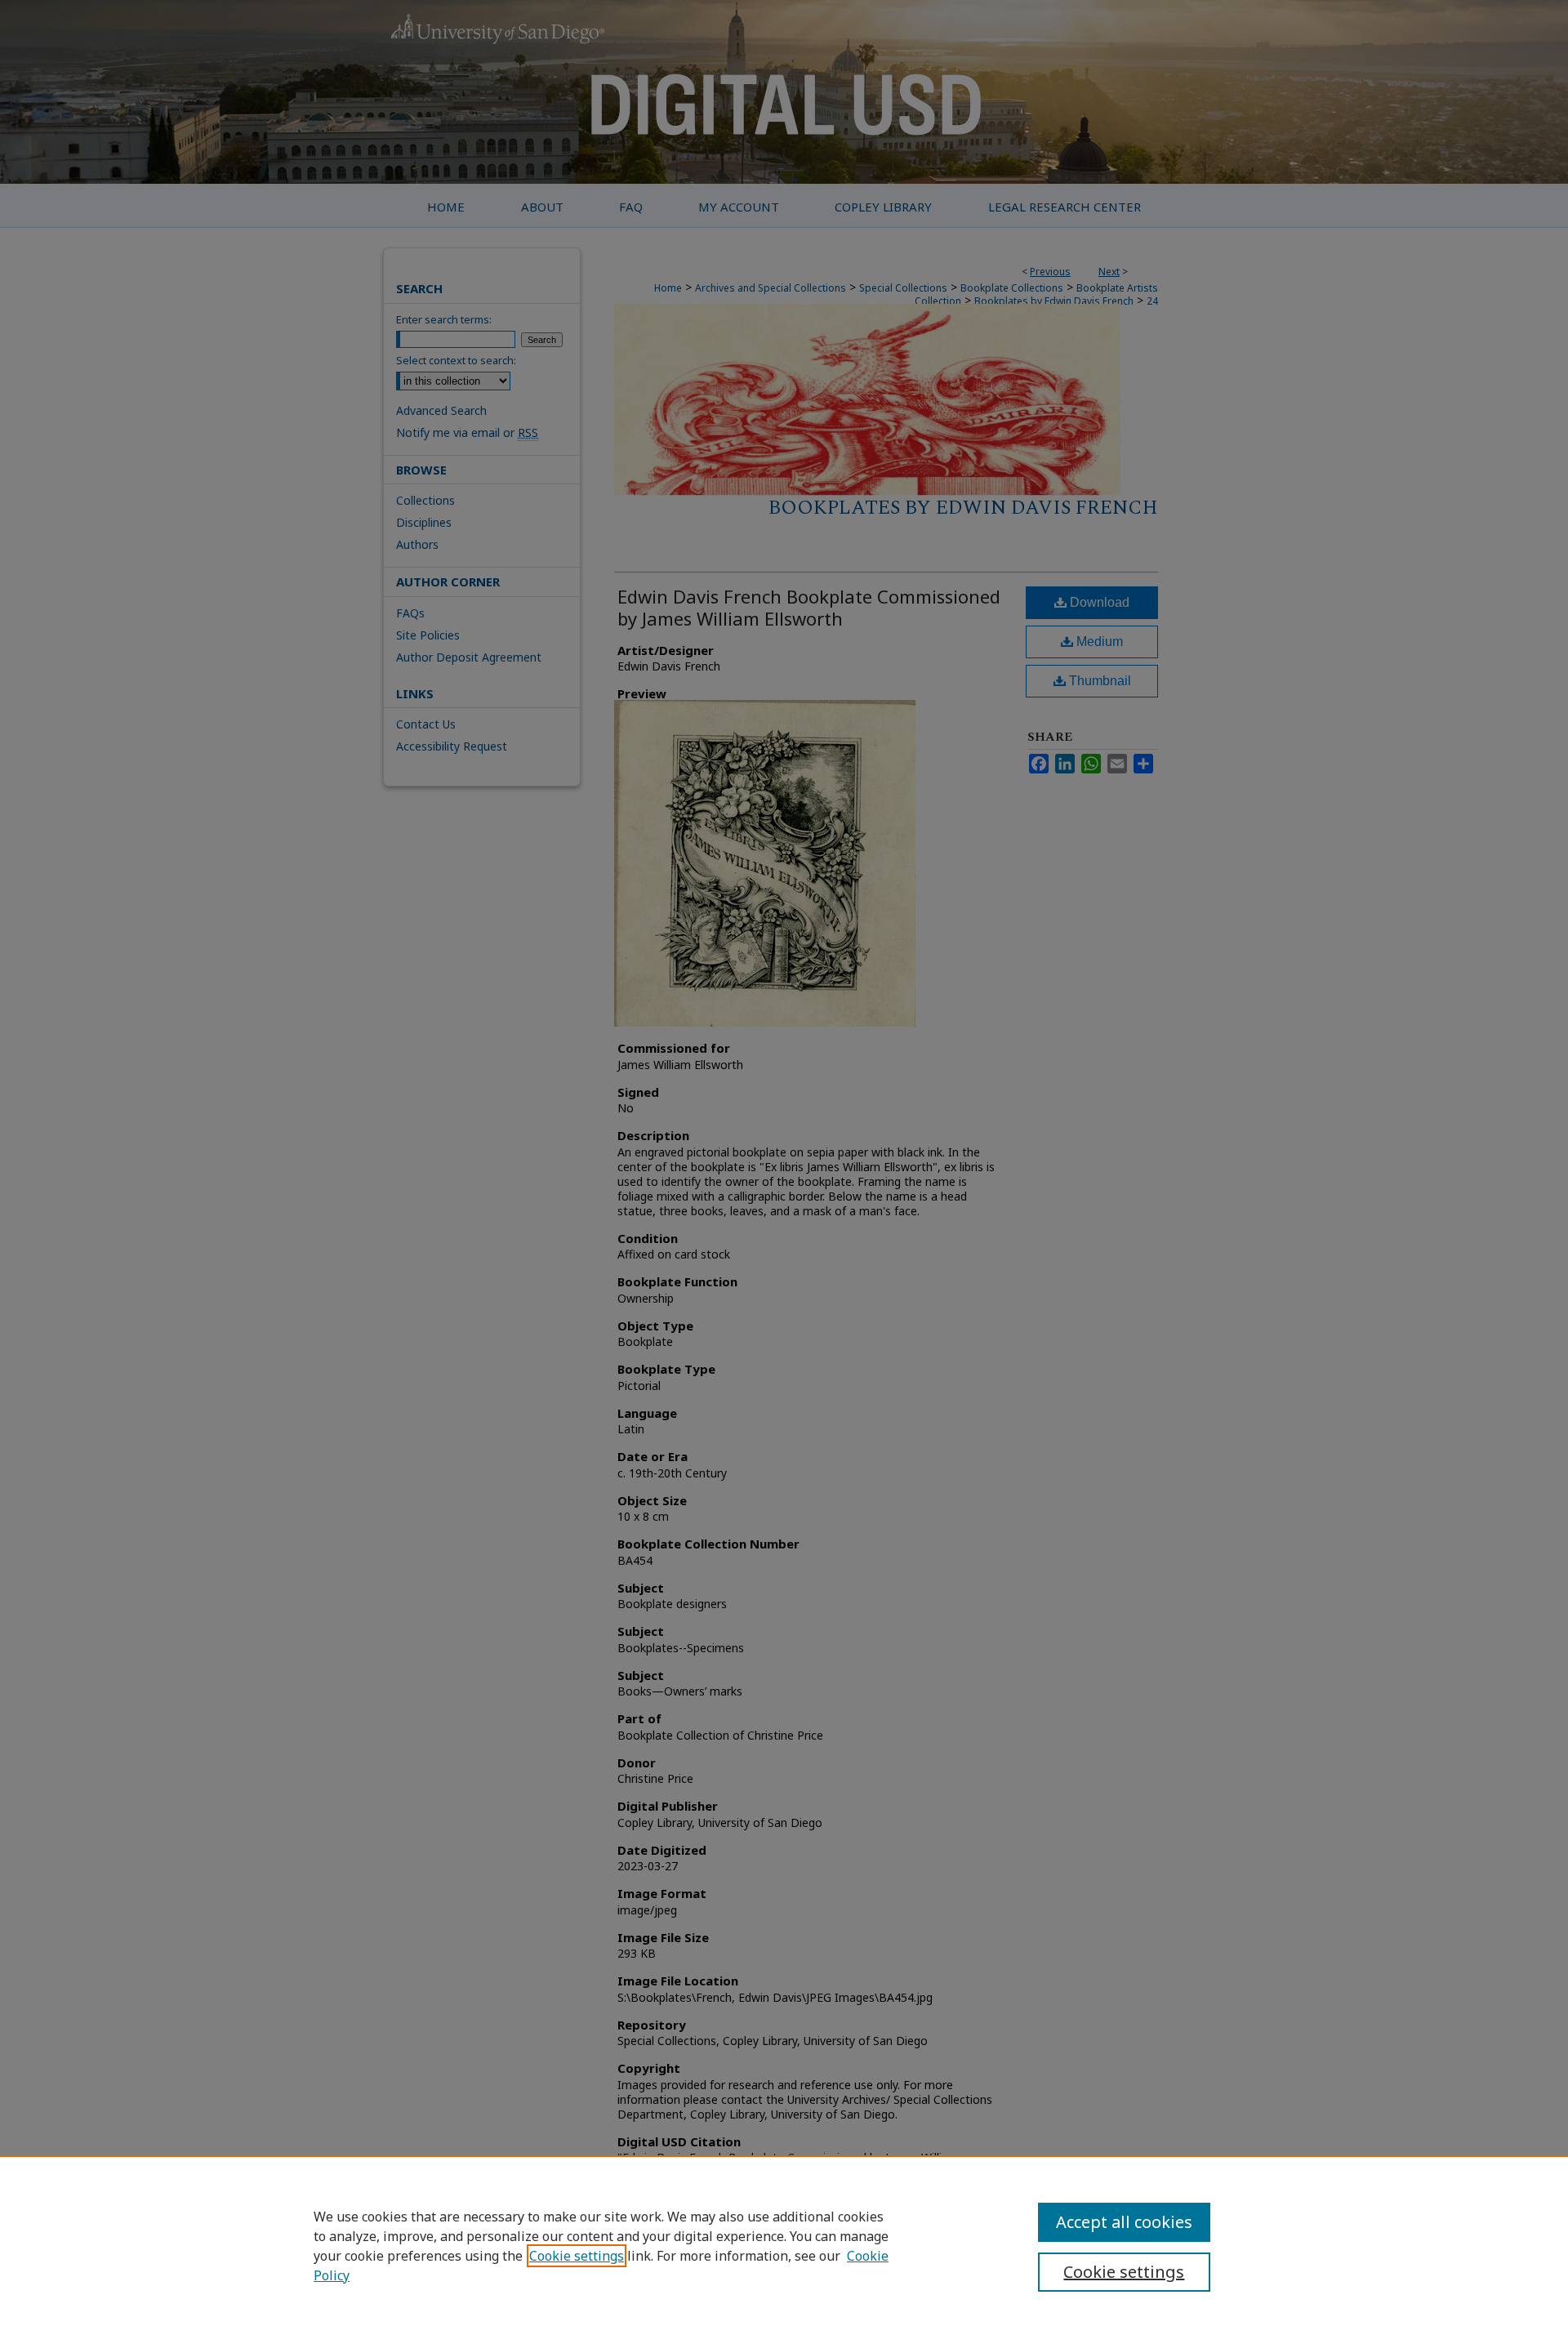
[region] (784, 2245)
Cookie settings (577, 2256)
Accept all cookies (1124, 2222)
